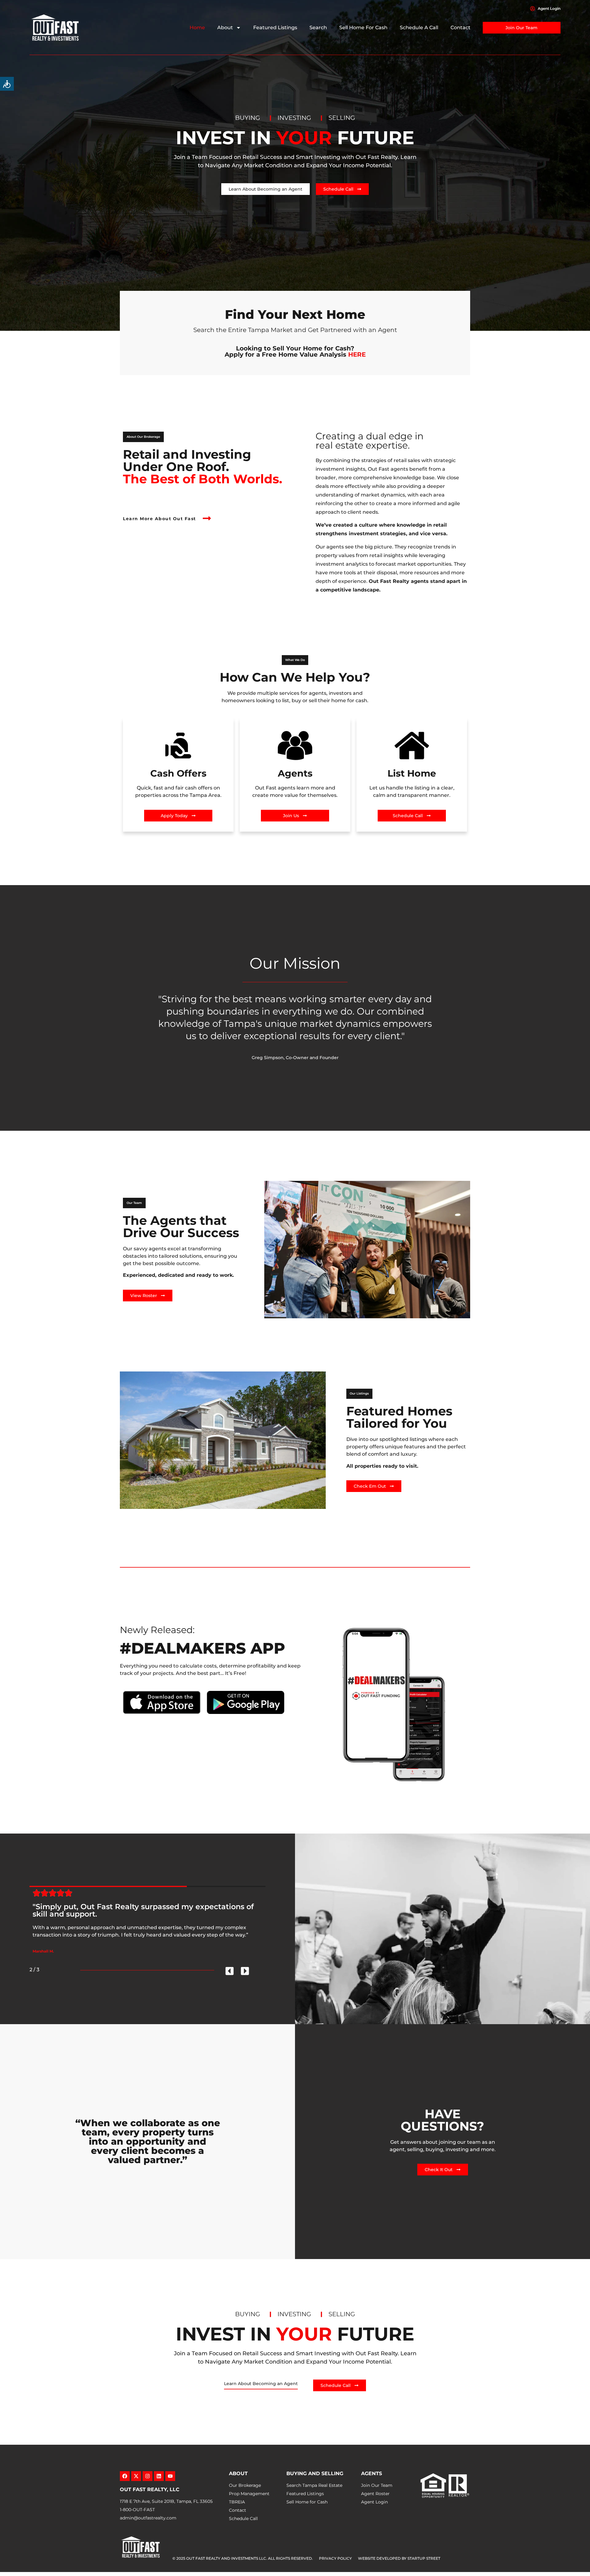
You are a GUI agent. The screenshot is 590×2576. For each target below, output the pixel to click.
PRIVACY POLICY (335, 2558)
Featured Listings (275, 28)
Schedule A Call (419, 28)
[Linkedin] (159, 2476)
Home (197, 28)
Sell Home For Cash (363, 28)
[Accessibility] (7, 84)
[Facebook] (125, 2476)
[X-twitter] (136, 2476)
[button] (143, 437)
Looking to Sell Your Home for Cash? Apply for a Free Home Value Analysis (295, 351)
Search (318, 28)
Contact (460, 28)
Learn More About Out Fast (159, 519)
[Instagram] (147, 2476)
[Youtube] (170, 2476)
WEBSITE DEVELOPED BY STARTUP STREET (399, 2558)
